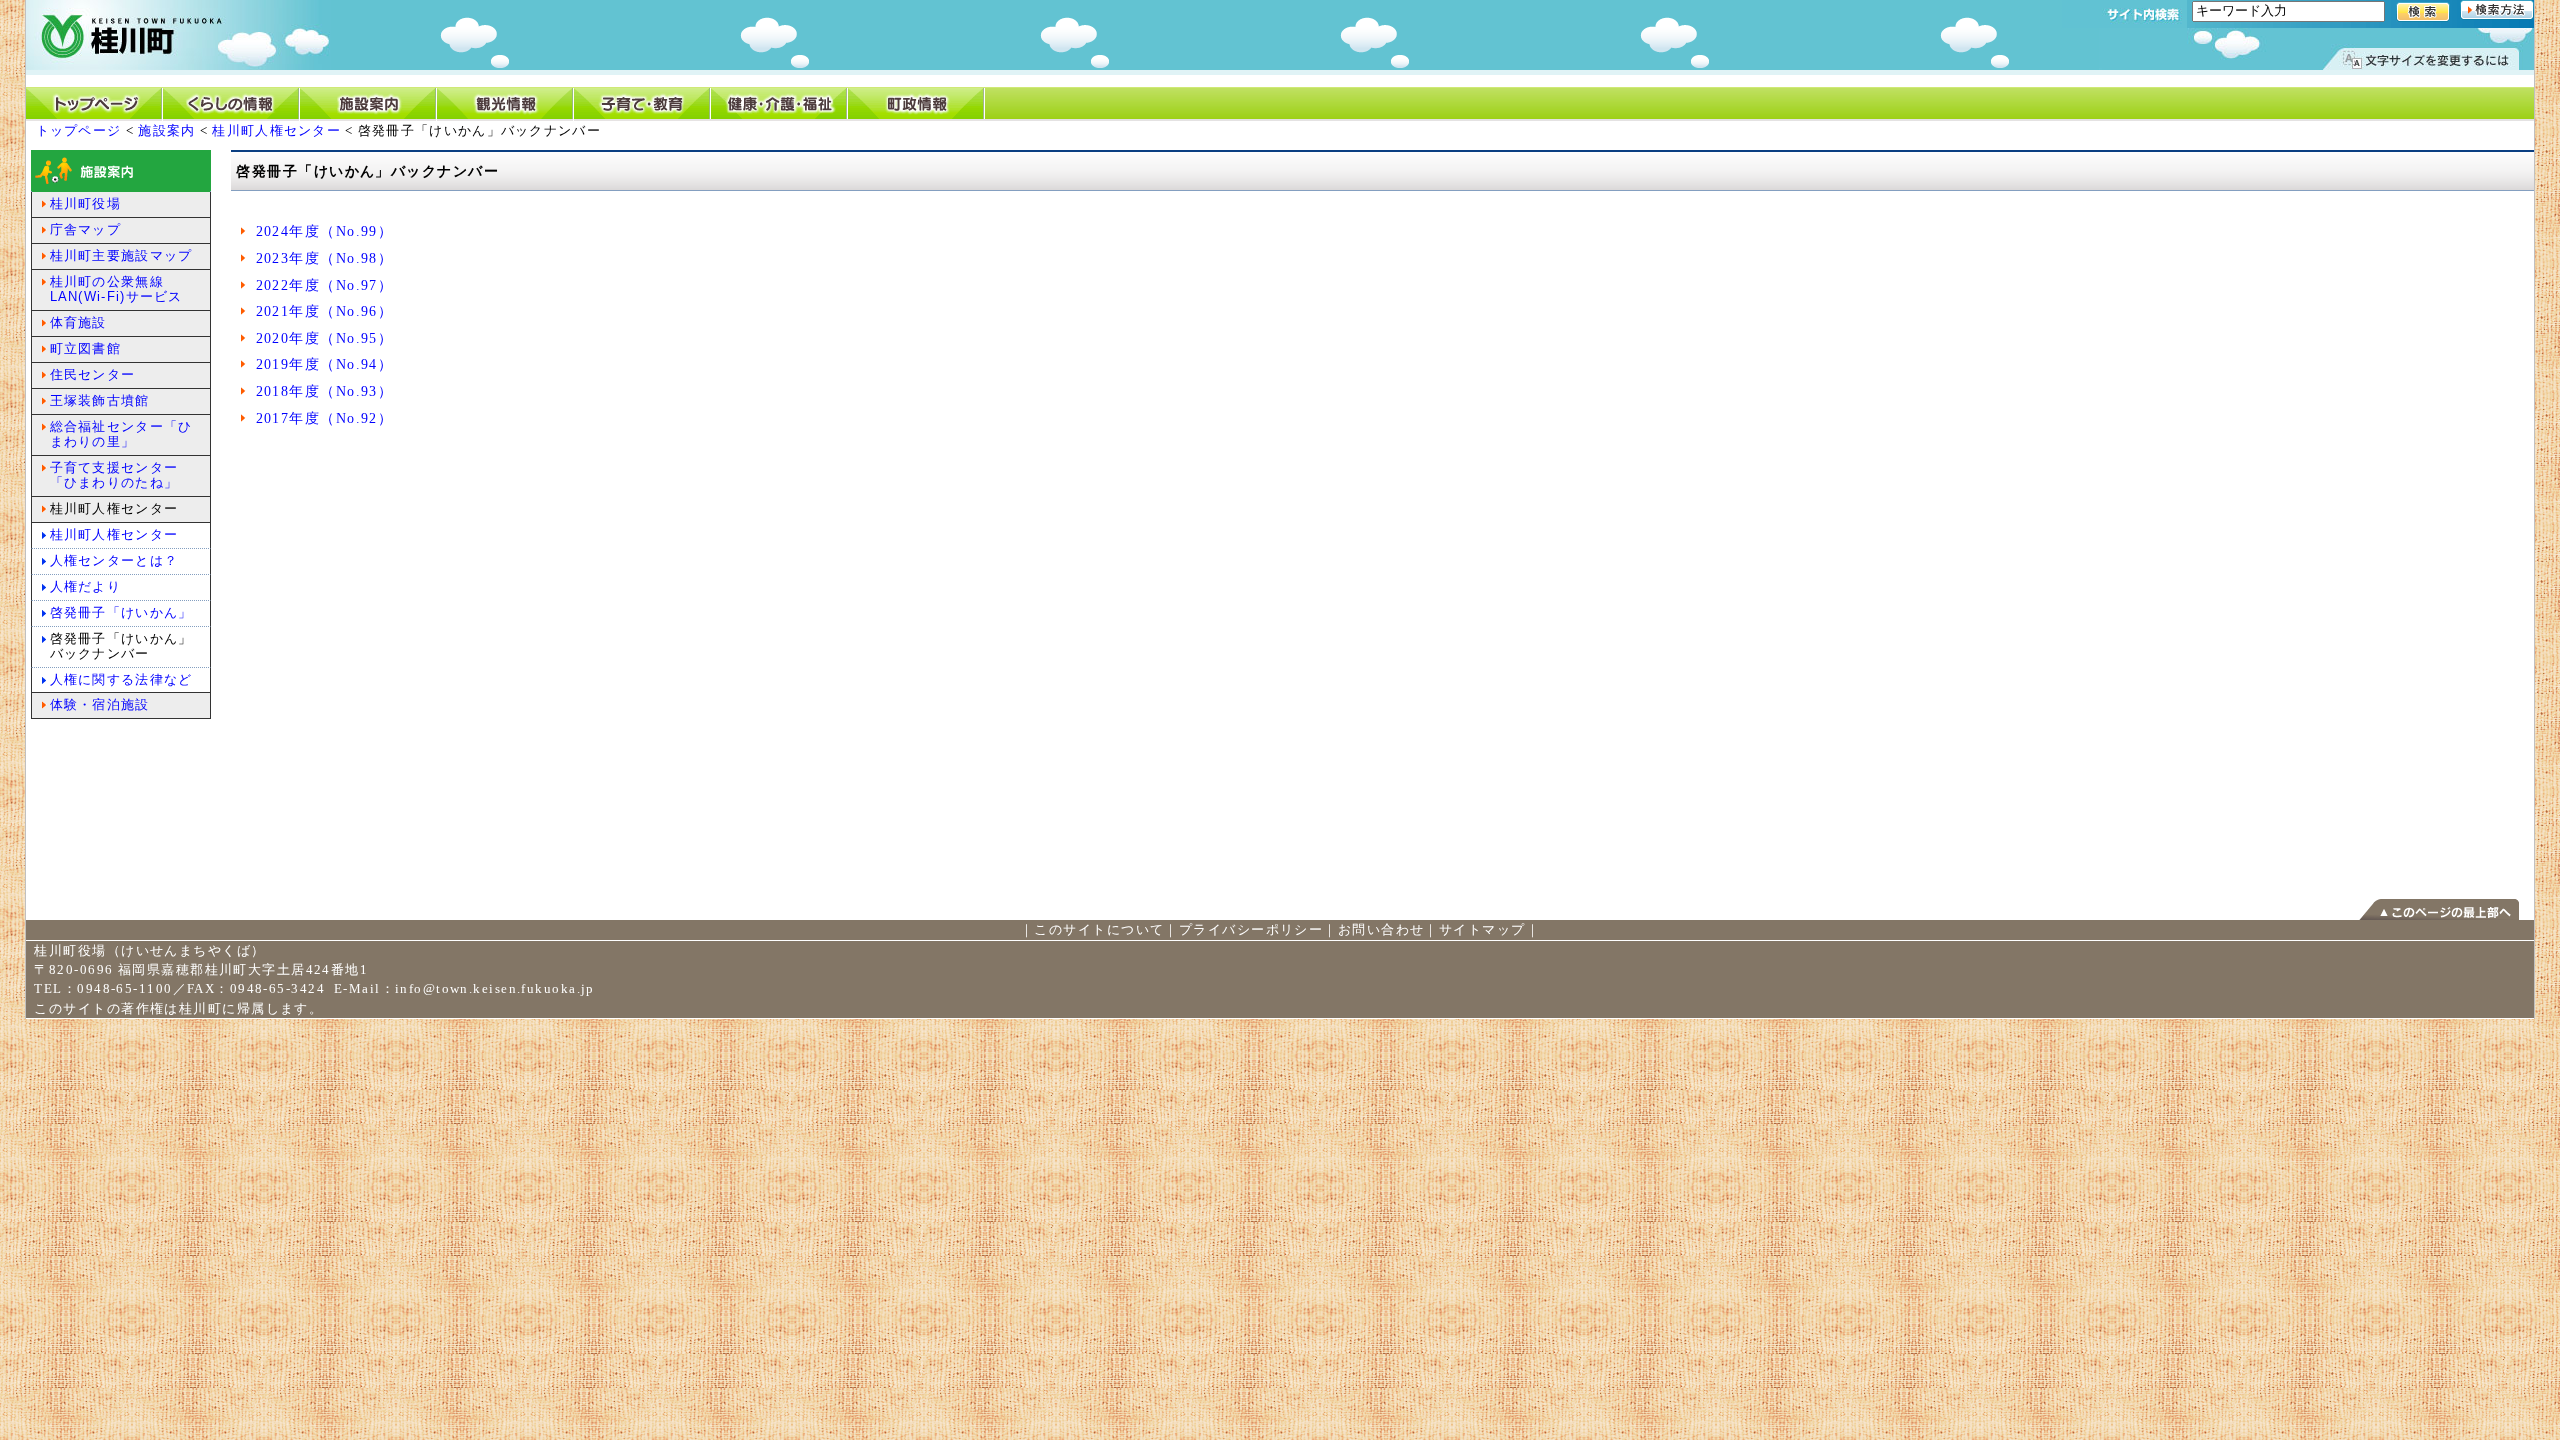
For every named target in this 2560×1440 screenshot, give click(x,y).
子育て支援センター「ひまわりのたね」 (114, 475)
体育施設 (78, 322)
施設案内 (166, 130)
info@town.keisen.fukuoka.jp (495, 988)
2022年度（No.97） (325, 285)
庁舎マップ (86, 229)
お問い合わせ (1381, 929)
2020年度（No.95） (325, 338)
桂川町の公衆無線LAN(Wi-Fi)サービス (116, 289)
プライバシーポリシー (1251, 929)
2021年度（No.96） (325, 311)
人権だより (86, 586)
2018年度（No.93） (325, 391)
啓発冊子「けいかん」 (121, 612)
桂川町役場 (86, 203)
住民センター (93, 374)
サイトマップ (1482, 929)
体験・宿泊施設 (100, 704)
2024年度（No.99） (325, 231)
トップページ (79, 130)
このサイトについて (1099, 929)
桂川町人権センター (276, 130)
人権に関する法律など (121, 679)
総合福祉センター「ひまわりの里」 (121, 434)
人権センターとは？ (114, 560)
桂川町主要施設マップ (121, 255)
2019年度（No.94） (325, 364)
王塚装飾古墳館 (100, 400)
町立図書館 (86, 348)
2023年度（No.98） (325, 258)
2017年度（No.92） (325, 418)
